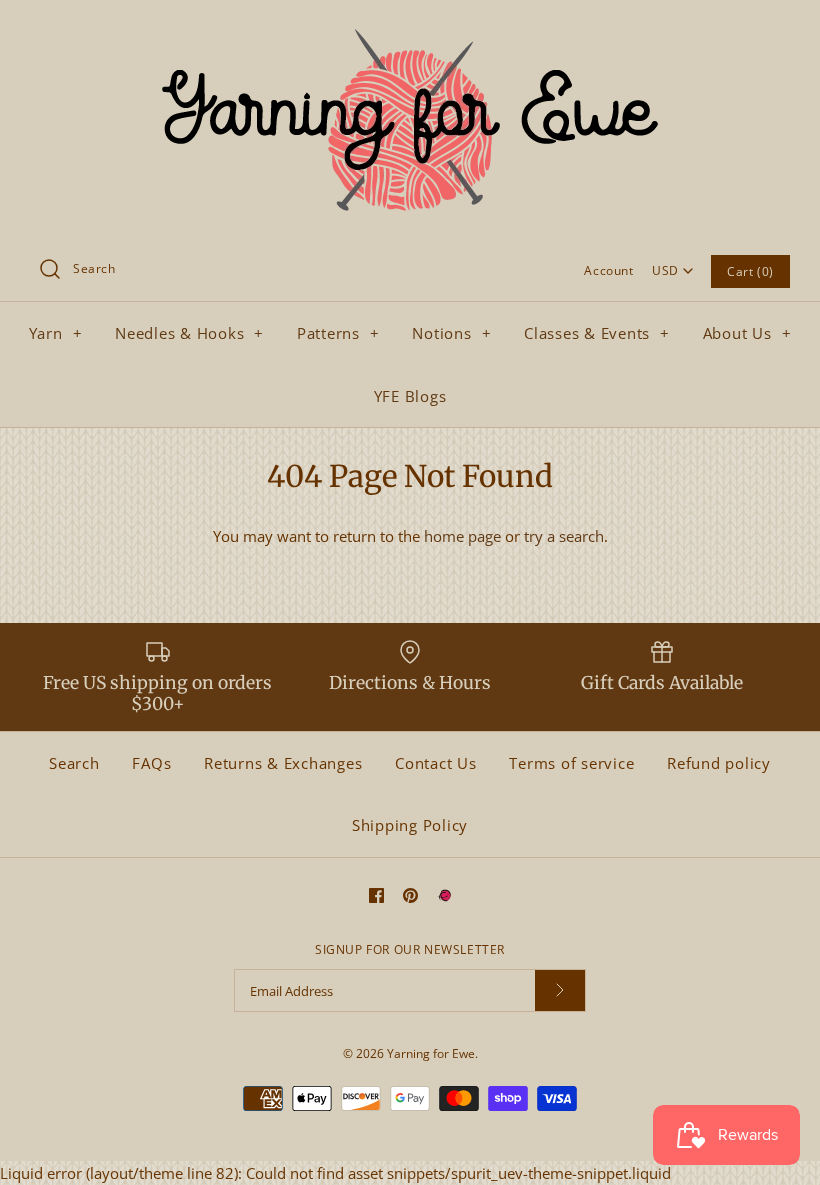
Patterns (338, 333)
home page (462, 536)
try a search (564, 536)
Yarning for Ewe (431, 1053)
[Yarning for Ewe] (410, 32)
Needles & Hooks (189, 333)
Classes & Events (597, 333)
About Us (747, 333)
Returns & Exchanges (283, 763)
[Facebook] (376, 895)
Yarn (56, 333)
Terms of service (571, 763)
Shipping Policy (410, 825)
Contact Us (436, 763)
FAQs (151, 763)
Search (74, 763)
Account (608, 270)
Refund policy (719, 763)
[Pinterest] (410, 895)
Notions (451, 333)
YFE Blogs (410, 396)
